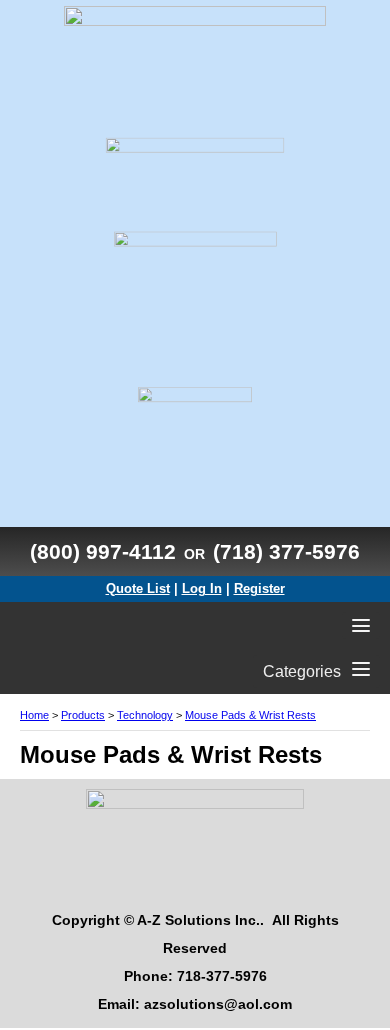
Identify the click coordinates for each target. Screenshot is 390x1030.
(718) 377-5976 (286, 551)
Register (259, 588)
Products (83, 715)
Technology (145, 715)
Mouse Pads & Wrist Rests (250, 715)
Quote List (138, 588)
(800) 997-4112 (103, 551)
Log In (202, 588)
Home (34, 715)
